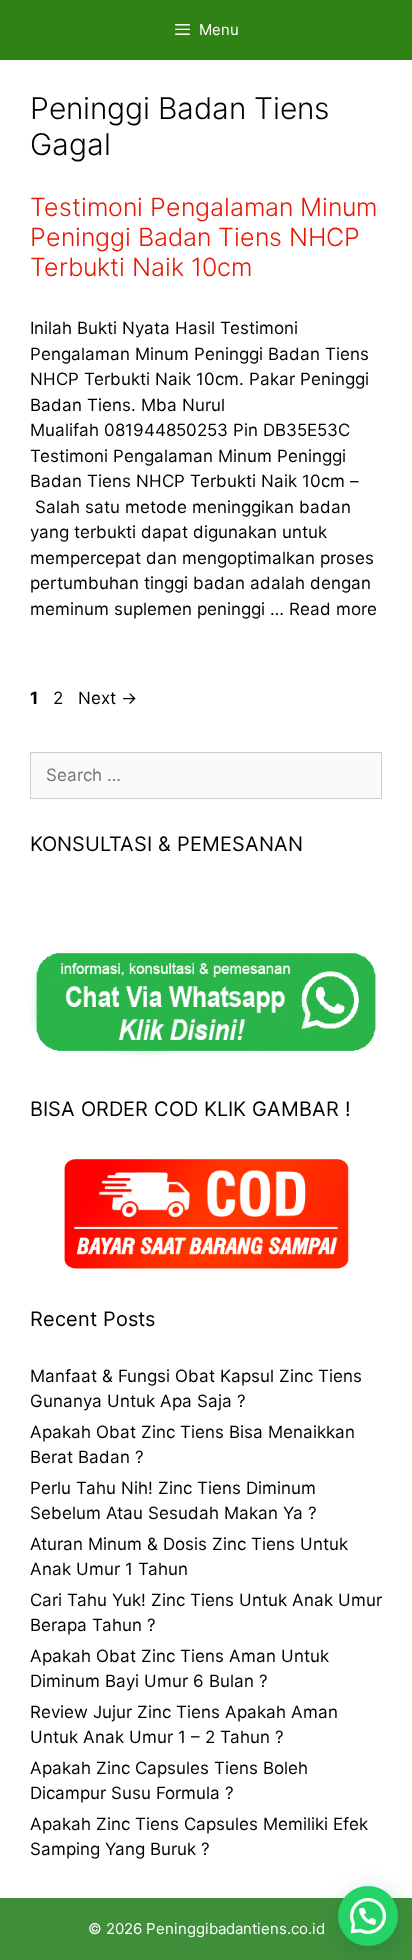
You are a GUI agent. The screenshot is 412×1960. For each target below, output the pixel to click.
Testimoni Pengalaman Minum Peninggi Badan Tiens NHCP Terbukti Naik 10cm (203, 237)
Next (107, 698)
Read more (333, 609)
